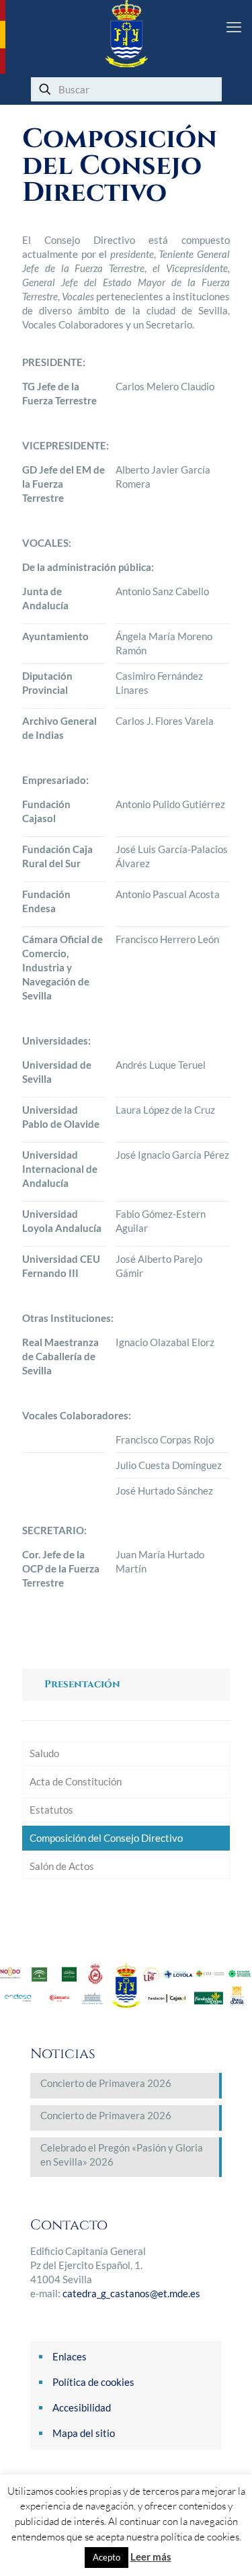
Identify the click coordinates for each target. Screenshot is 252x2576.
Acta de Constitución (76, 1781)
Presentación (82, 1684)
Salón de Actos (62, 1866)
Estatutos (51, 1810)
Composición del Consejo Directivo (106, 1838)
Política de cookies (93, 2382)
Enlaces (70, 2356)
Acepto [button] (107, 2557)
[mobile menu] (234, 27)
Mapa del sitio (84, 2433)
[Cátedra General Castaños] (126, 34)
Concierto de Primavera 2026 (106, 2083)
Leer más (151, 2557)
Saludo (44, 1753)
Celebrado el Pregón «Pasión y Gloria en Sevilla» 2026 (122, 2155)
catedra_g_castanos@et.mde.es (131, 2293)
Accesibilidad (82, 2407)
